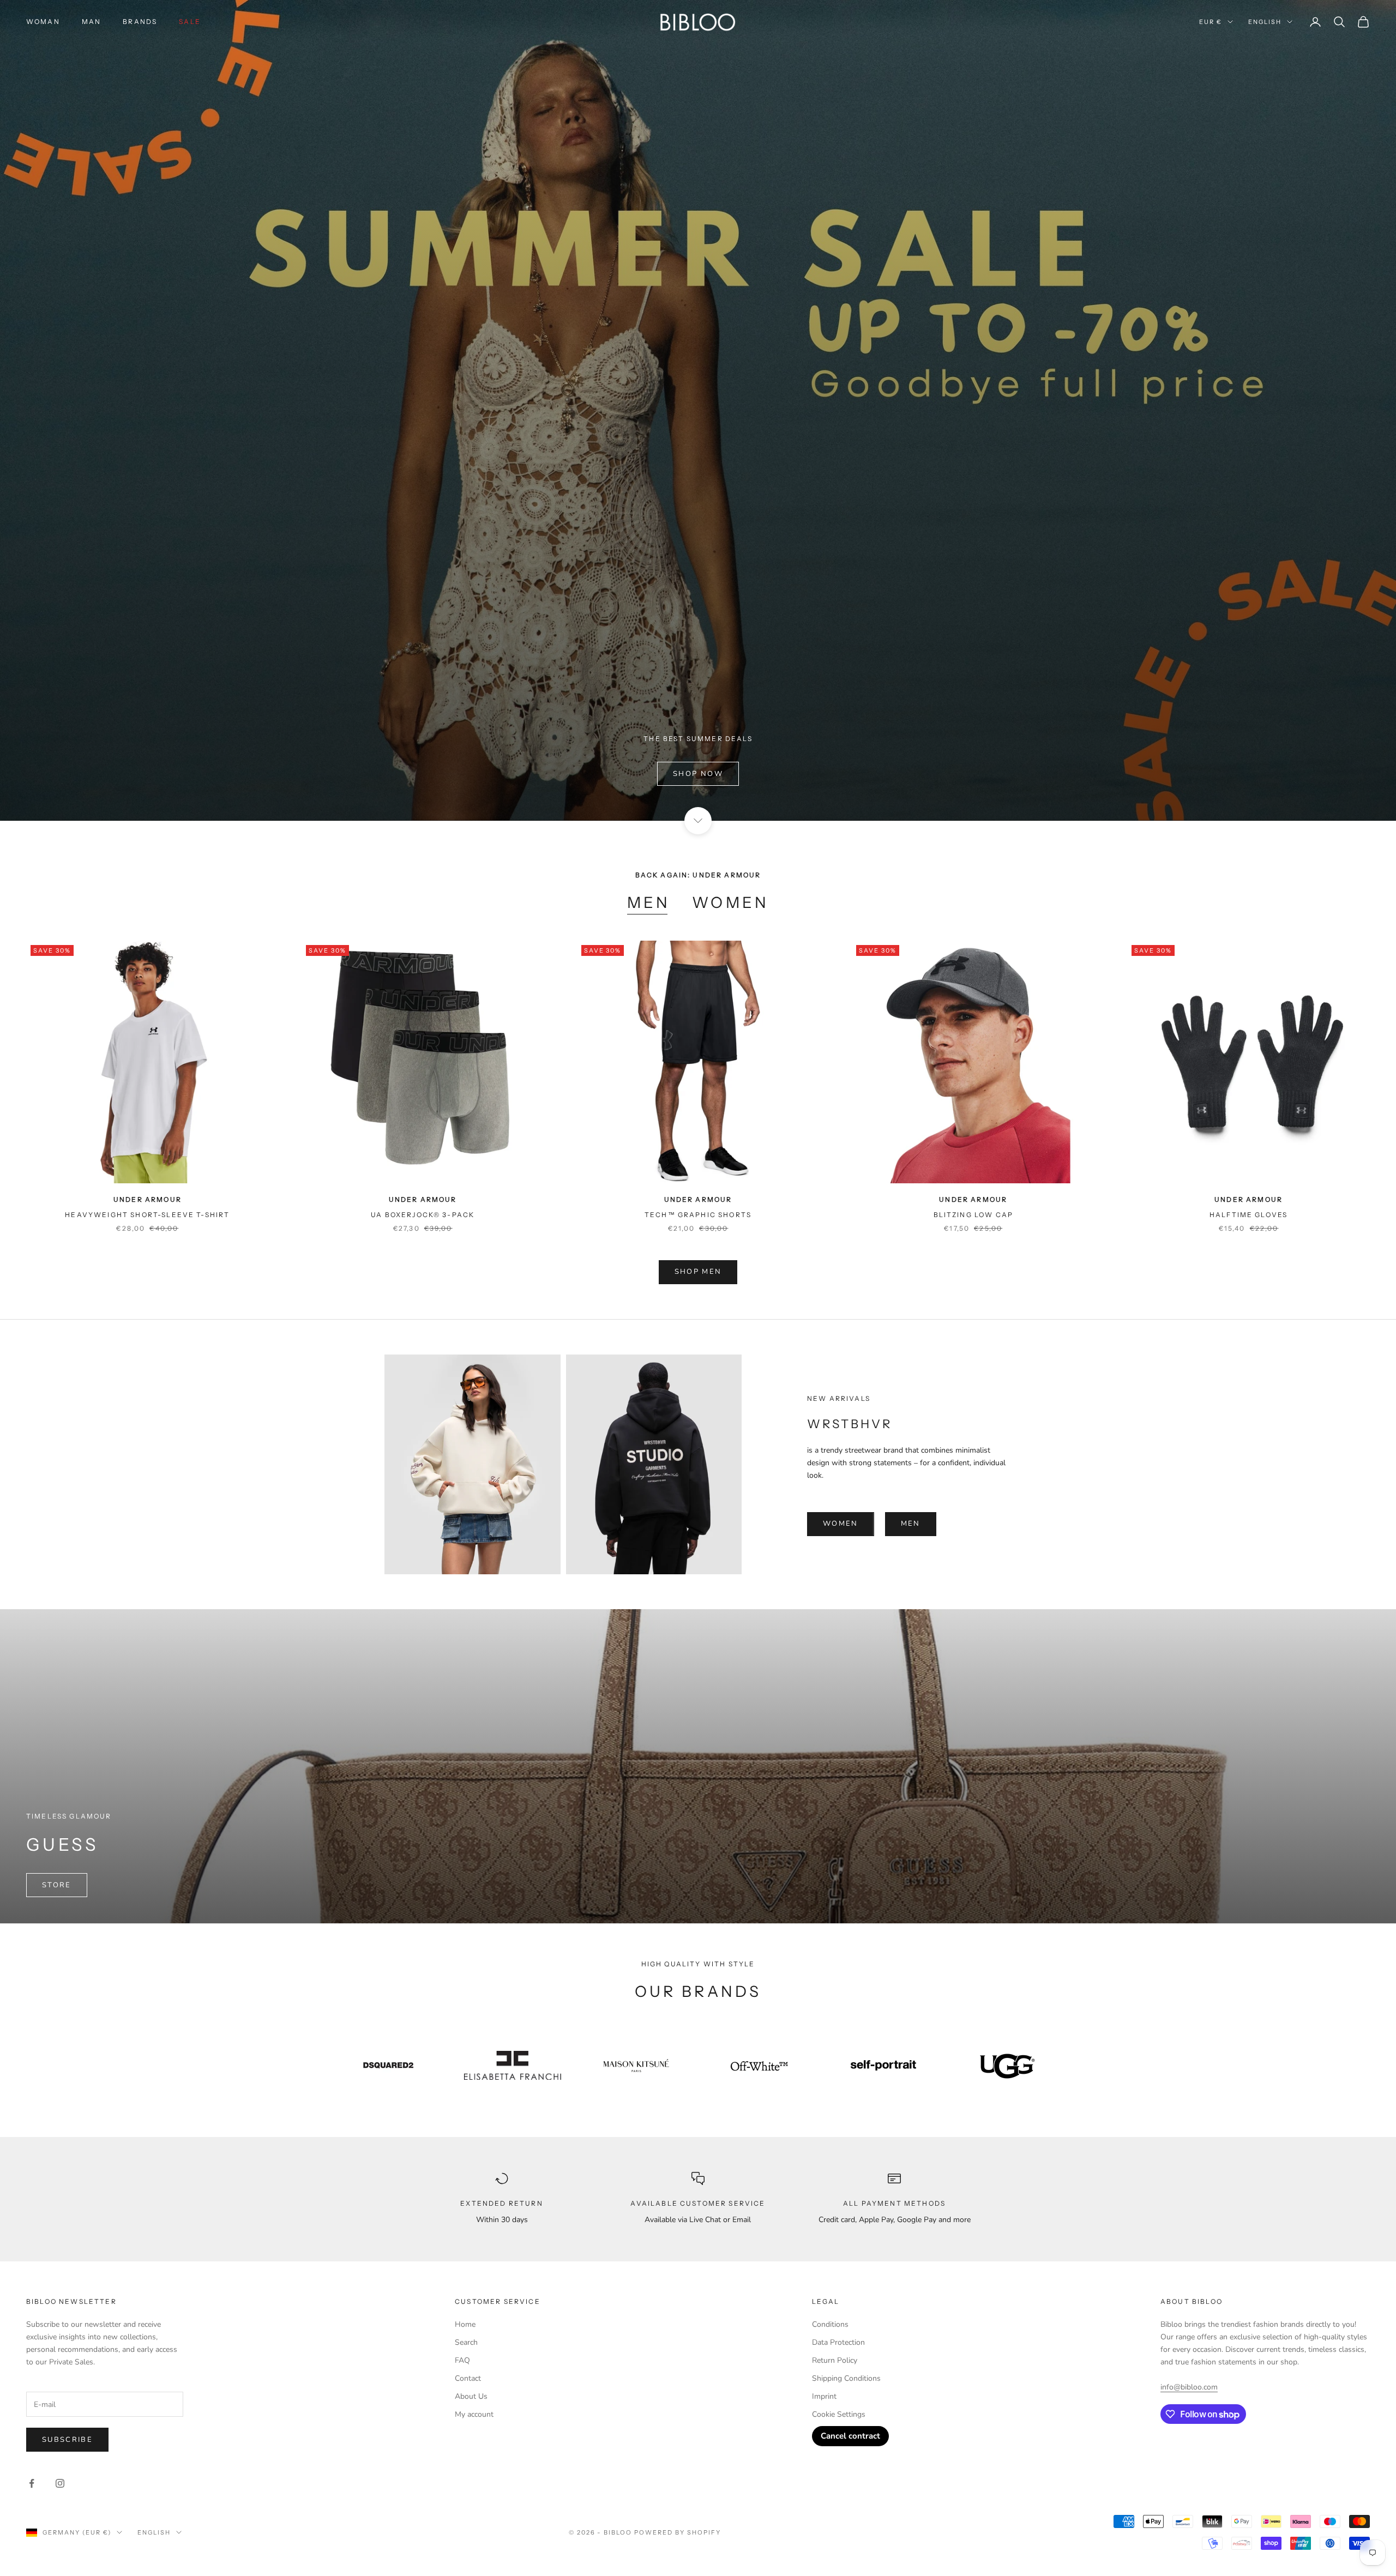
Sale (190, 22)
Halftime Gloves (1248, 1215)
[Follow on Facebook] (32, 2483)
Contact (468, 2378)
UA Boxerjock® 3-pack (423, 1215)
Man (91, 22)
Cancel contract (850, 2436)
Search (466, 2342)
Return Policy (835, 2360)
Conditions (830, 2324)
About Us (471, 2396)
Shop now (698, 774)
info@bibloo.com (1189, 2387)
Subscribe (67, 2440)
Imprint (824, 2396)
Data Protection (838, 2342)
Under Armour (148, 1199)
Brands (140, 22)
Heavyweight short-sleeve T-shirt (147, 1215)
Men (649, 902)
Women (730, 902)
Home (465, 2324)
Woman (43, 22)
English (1265, 22)
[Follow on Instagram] (60, 2483)
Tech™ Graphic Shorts (698, 1215)
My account (474, 2414)
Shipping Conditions (846, 2378)
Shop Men (698, 1272)
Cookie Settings (839, 2414)
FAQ (462, 2360)
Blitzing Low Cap (974, 1215)
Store (57, 1885)
